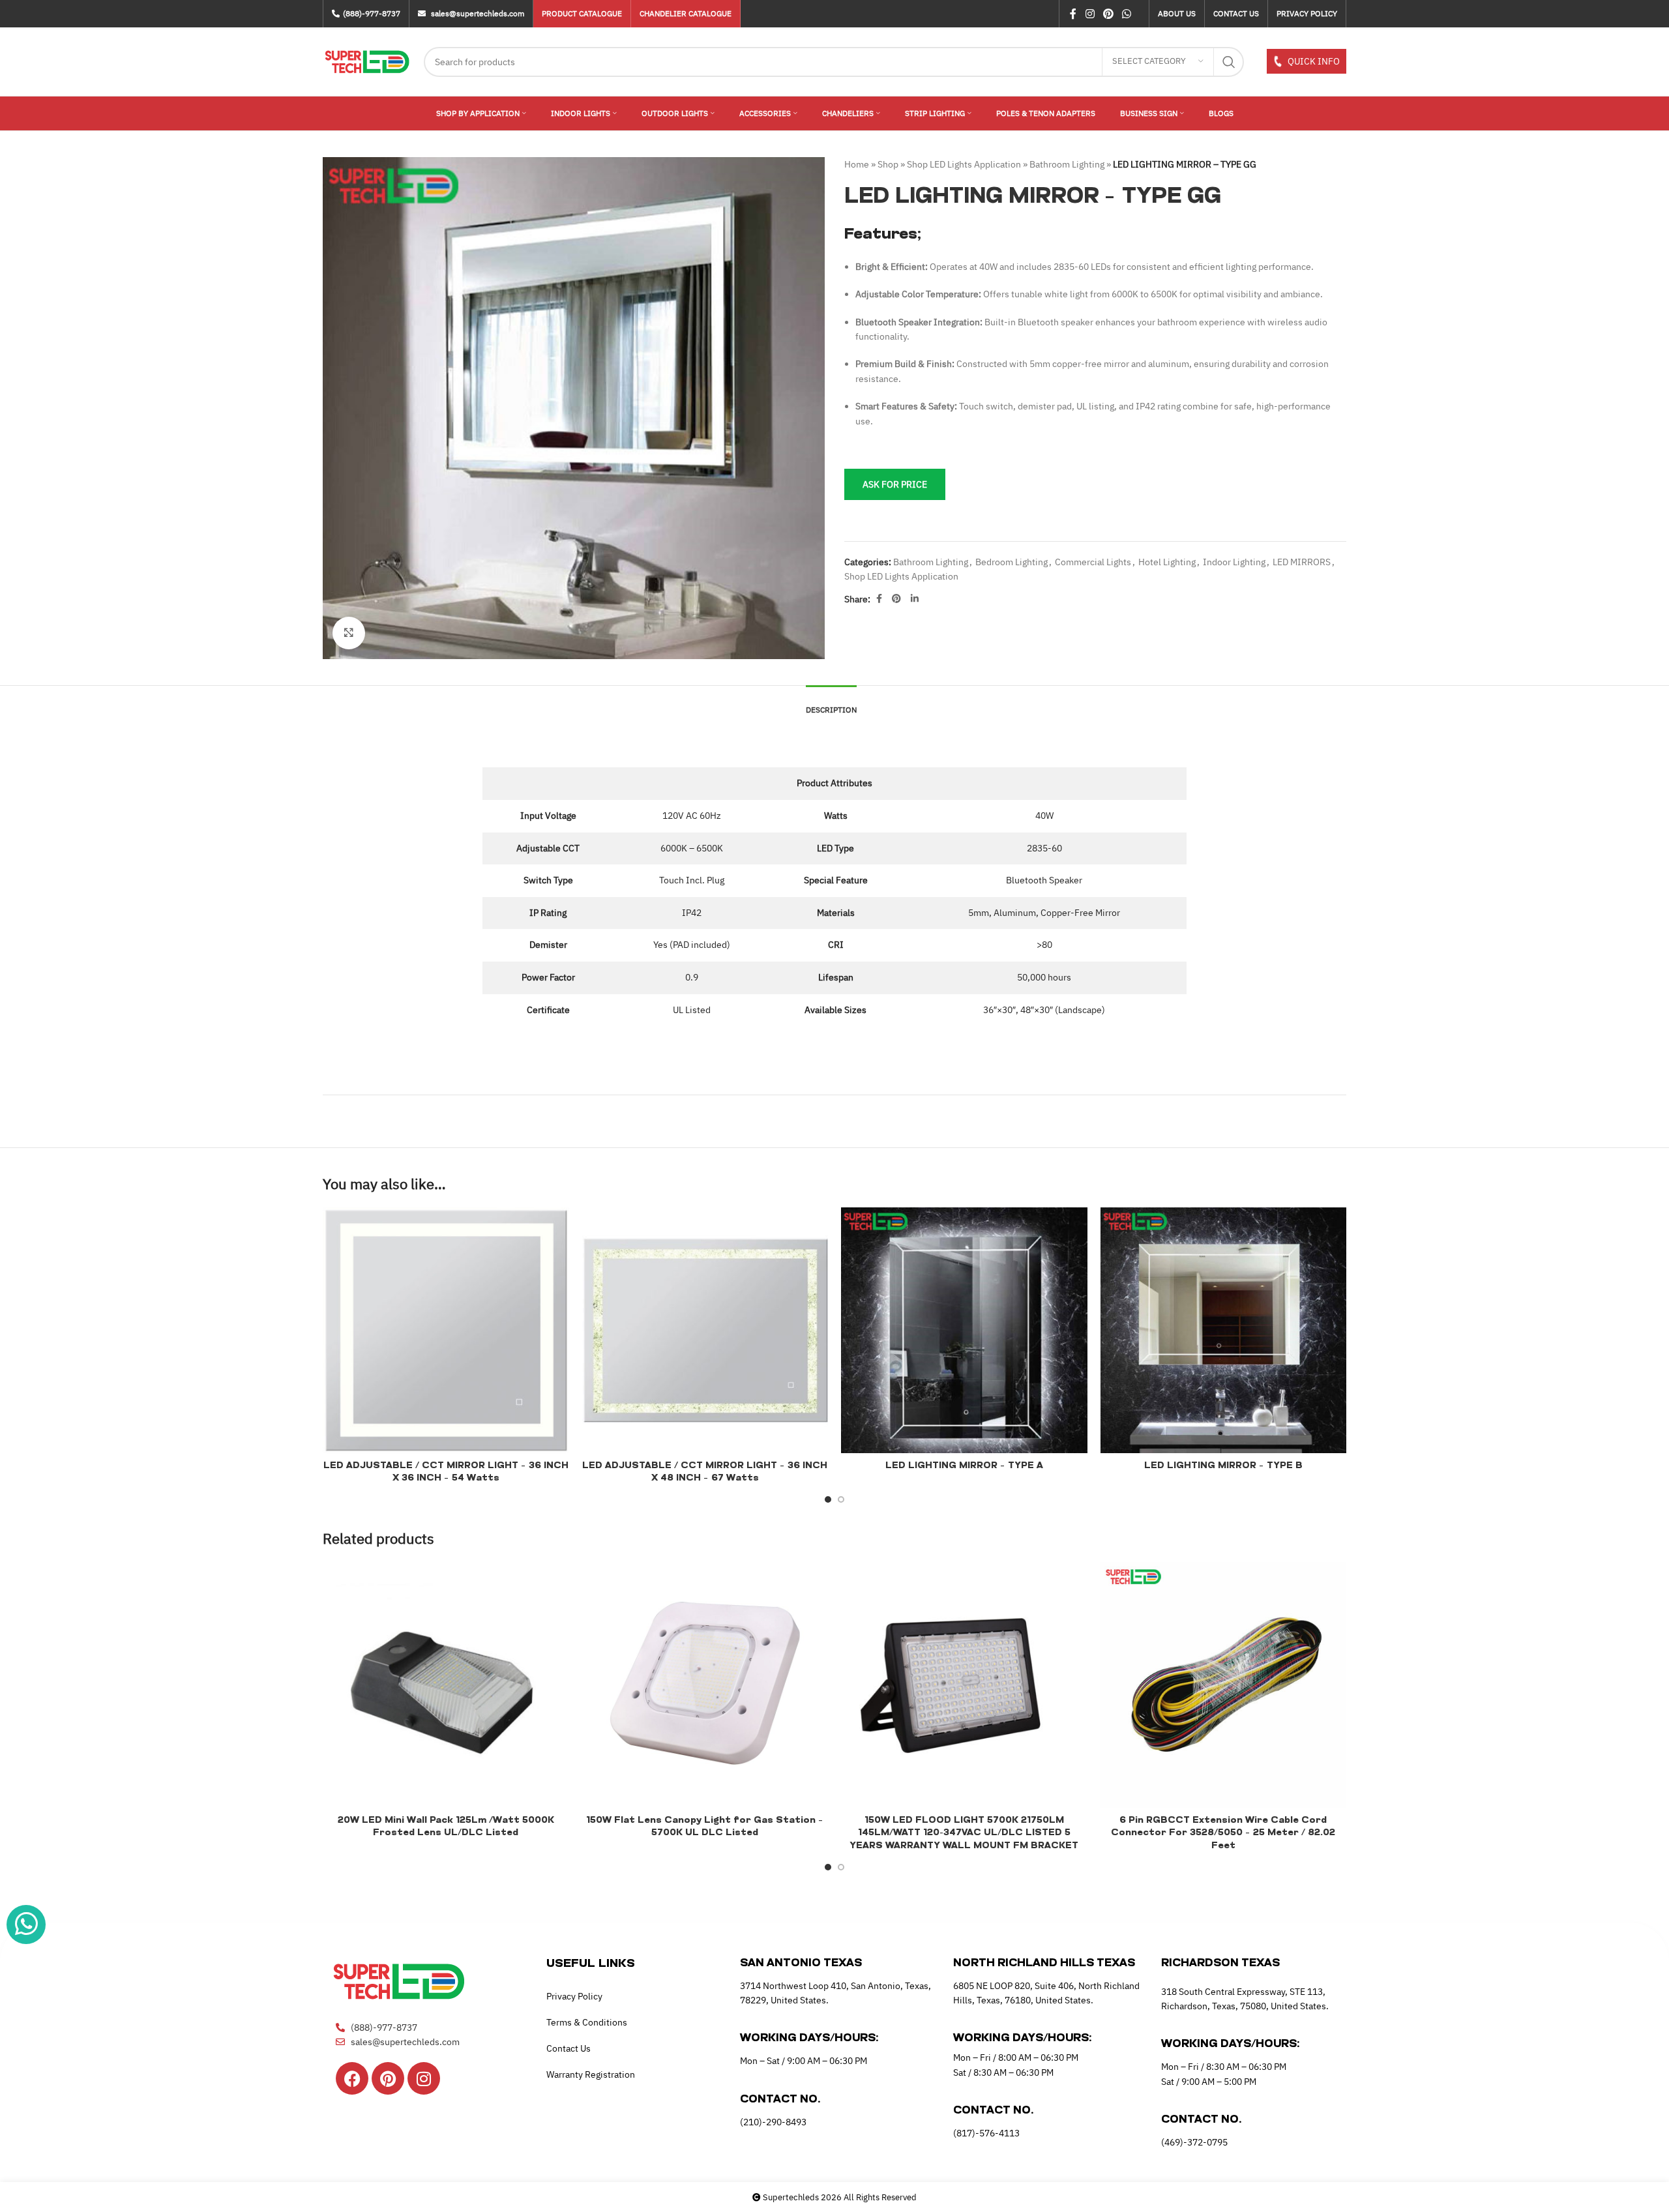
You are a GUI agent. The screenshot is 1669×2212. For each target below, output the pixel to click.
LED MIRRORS (1302, 562)
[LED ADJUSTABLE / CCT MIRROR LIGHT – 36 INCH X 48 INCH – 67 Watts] (705, 1331)
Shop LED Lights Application (964, 164)
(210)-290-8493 (773, 2122)
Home (857, 164)
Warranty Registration (591, 2074)
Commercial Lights (1093, 562)
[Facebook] (352, 2078)
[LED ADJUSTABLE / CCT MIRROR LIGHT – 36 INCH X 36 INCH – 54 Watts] (446, 1331)
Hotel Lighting (1167, 562)
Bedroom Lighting (1012, 562)
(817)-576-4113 (986, 2133)
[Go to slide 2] (841, 1499)
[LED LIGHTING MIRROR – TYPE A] (964, 1331)
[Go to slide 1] (828, 1499)
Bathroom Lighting (1067, 164)
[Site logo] (367, 61)
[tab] (831, 703)
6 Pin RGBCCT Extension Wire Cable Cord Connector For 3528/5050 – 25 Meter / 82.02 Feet (1223, 1833)
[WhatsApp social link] (1127, 14)
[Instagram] (424, 2078)
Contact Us (569, 2048)
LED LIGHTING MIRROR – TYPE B (1223, 1466)
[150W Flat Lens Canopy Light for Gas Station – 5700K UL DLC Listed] (705, 1685)
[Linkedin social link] (915, 599)
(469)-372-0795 (1194, 2142)
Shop (888, 164)
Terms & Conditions (587, 2022)
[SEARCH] (1229, 62)
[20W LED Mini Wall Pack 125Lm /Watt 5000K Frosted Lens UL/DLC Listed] (446, 1685)
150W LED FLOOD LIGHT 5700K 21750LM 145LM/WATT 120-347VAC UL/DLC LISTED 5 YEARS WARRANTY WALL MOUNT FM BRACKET (964, 1833)
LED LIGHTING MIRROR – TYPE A (964, 1466)
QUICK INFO (1313, 61)
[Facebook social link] (1073, 14)
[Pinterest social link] (1108, 14)
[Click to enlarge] (349, 633)
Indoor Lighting (1234, 562)
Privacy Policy (574, 1996)
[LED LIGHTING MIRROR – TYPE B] (1224, 1331)
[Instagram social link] (1090, 14)
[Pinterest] (388, 2078)
